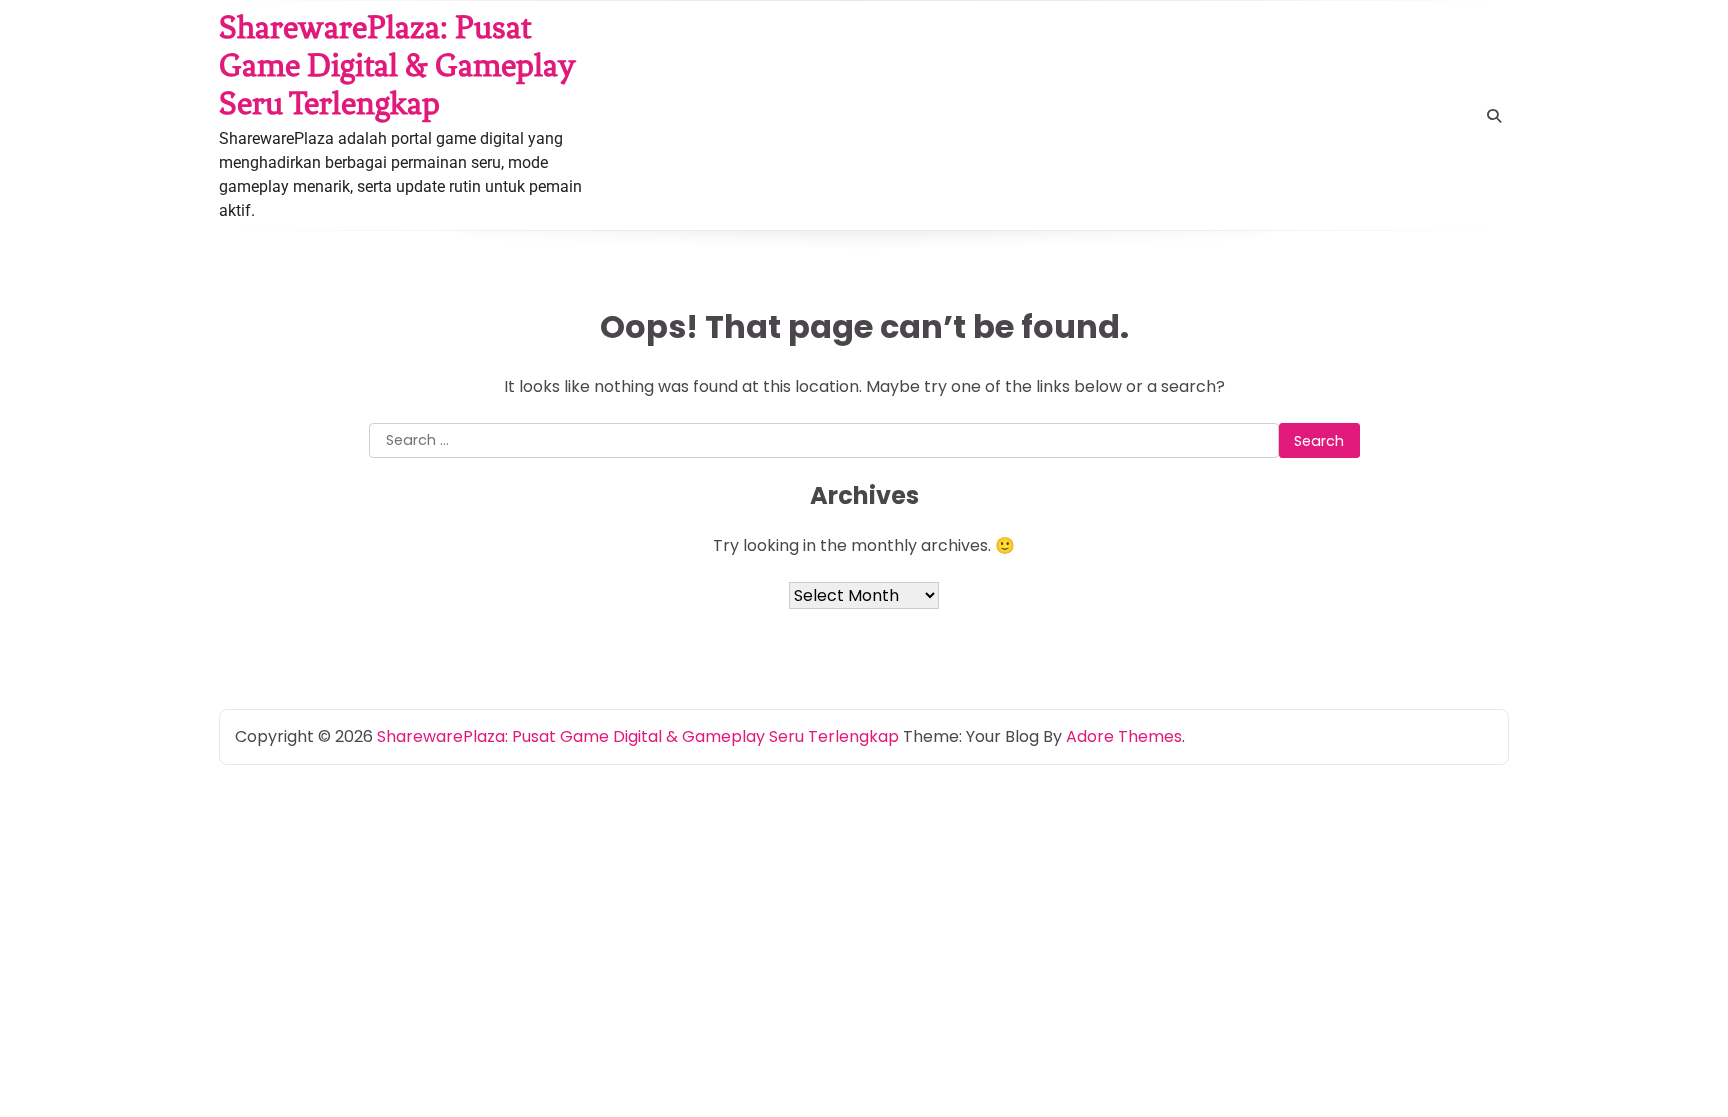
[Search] (1494, 116)
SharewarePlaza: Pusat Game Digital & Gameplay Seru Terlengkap (397, 65)
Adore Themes (1124, 736)
